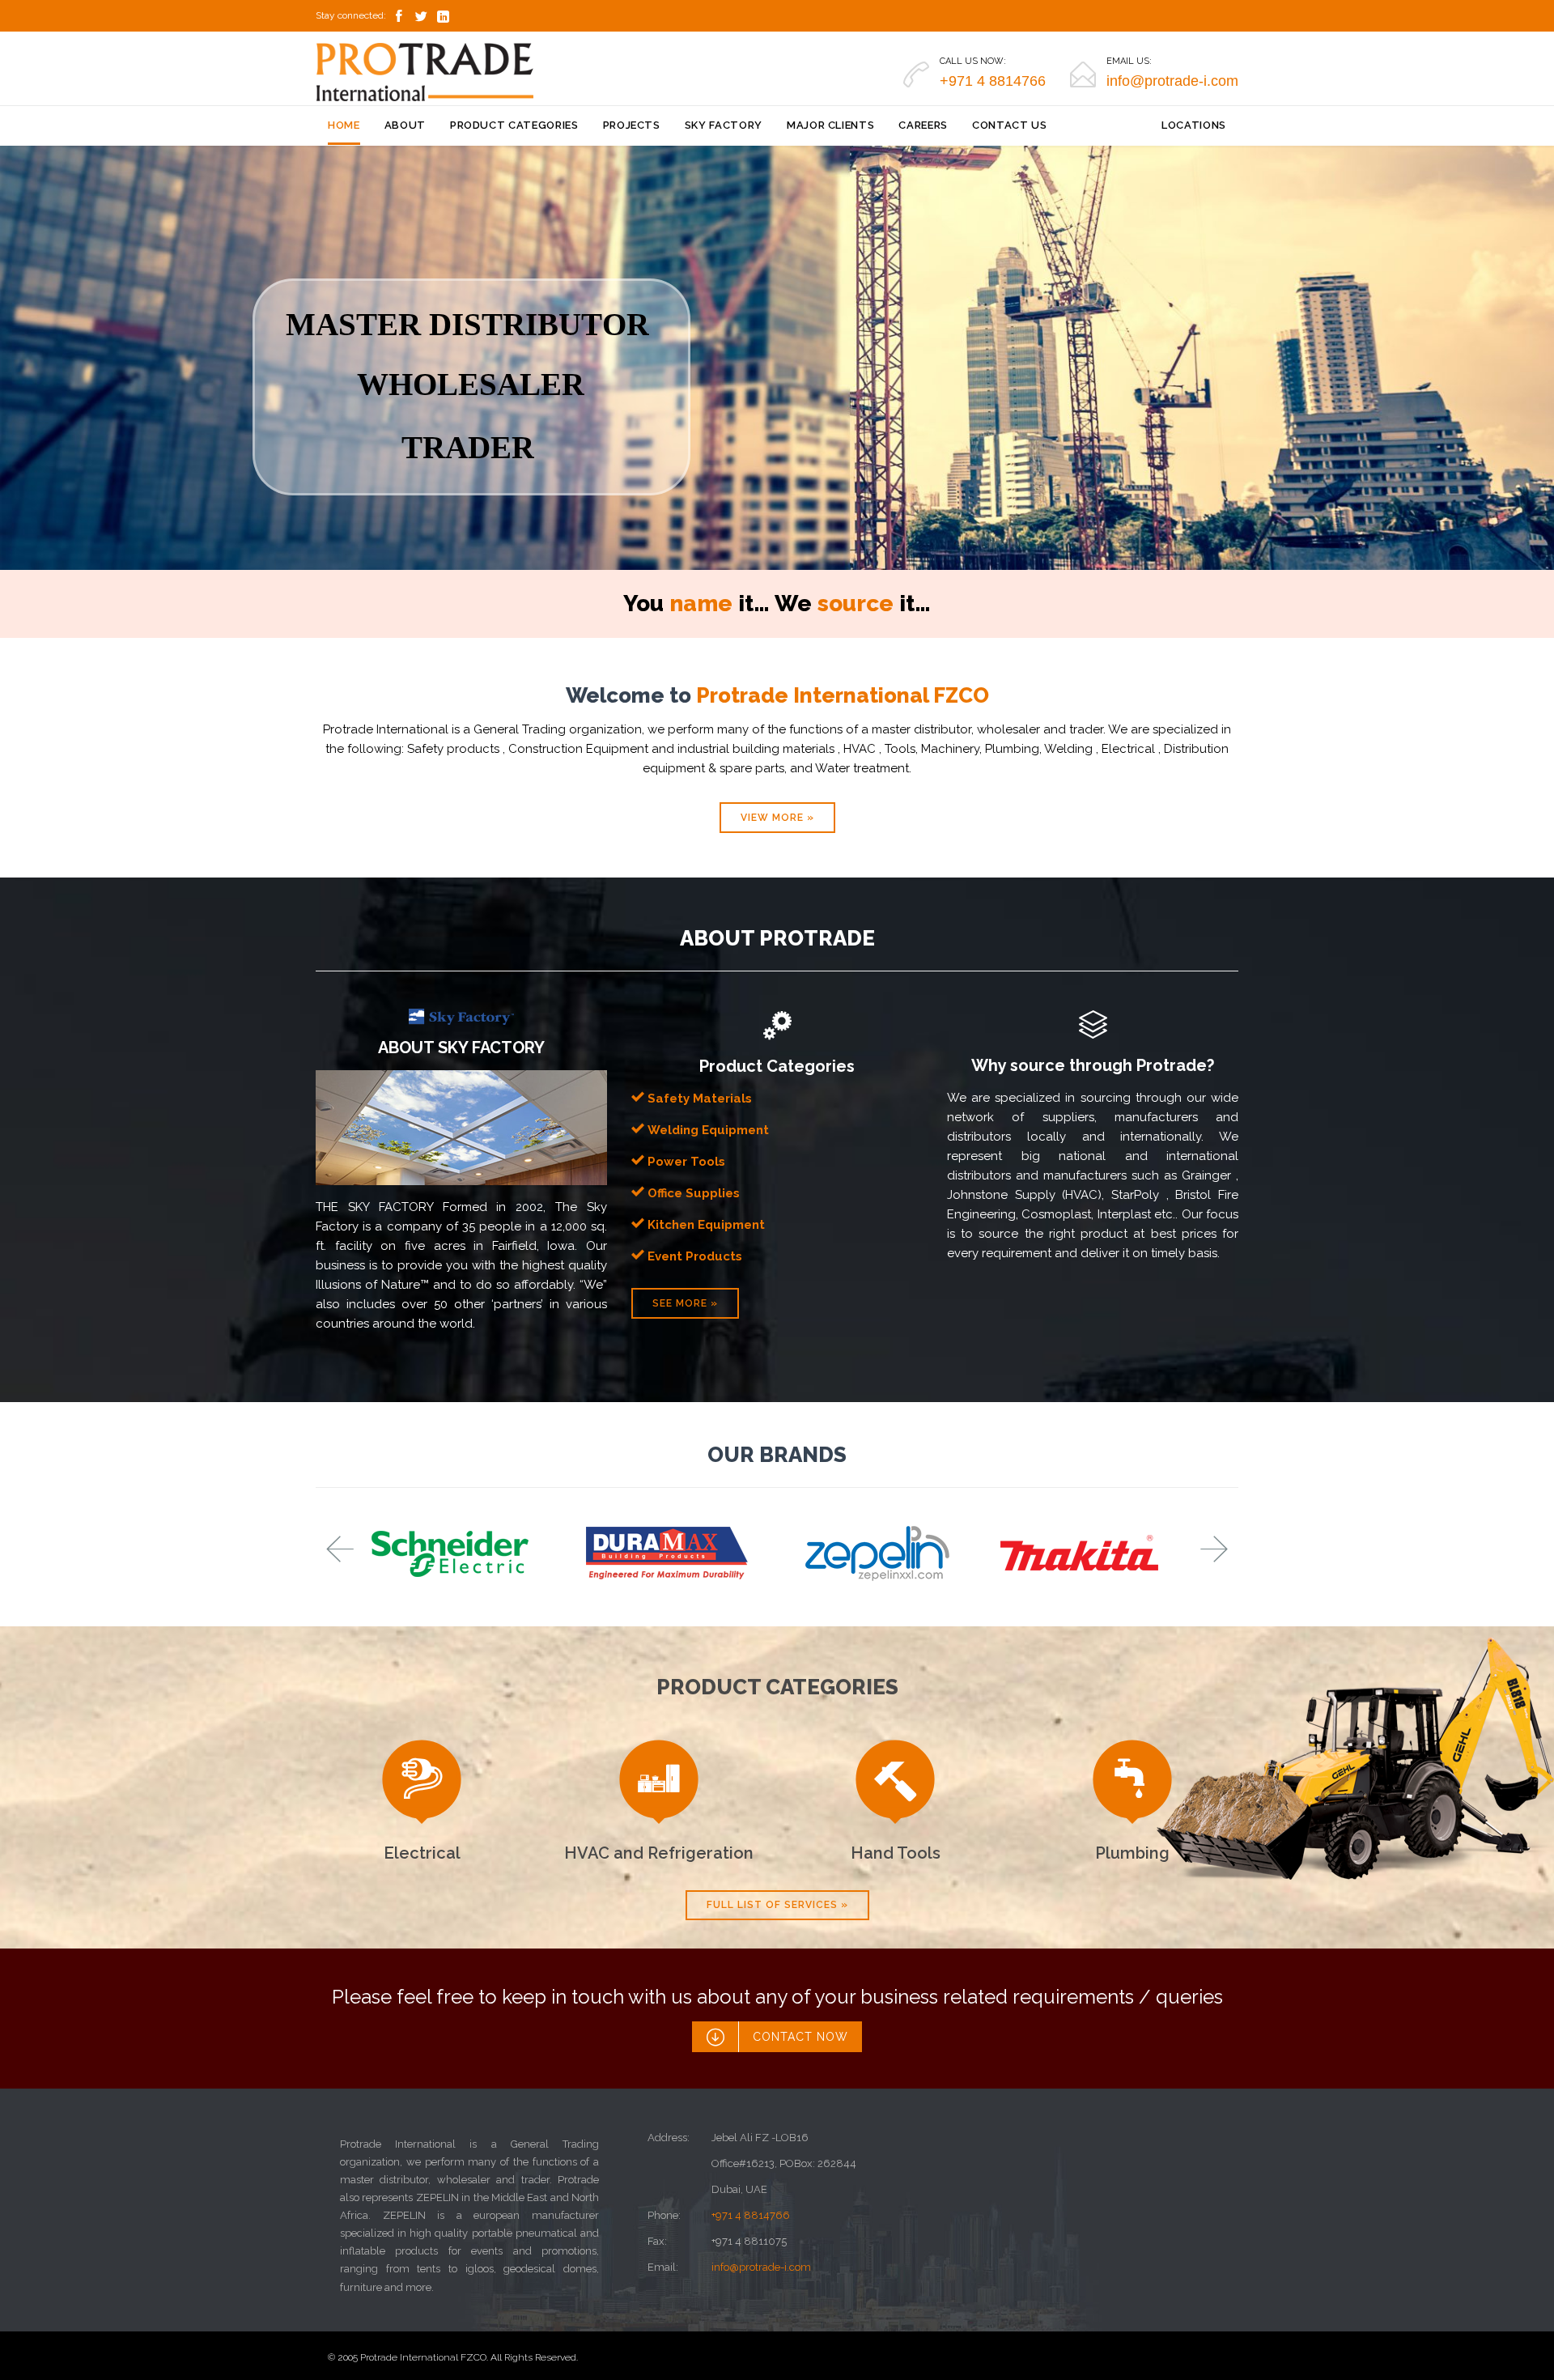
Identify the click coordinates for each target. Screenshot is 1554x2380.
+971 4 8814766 (751, 2215)
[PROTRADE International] (425, 72)
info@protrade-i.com (761, 2267)
